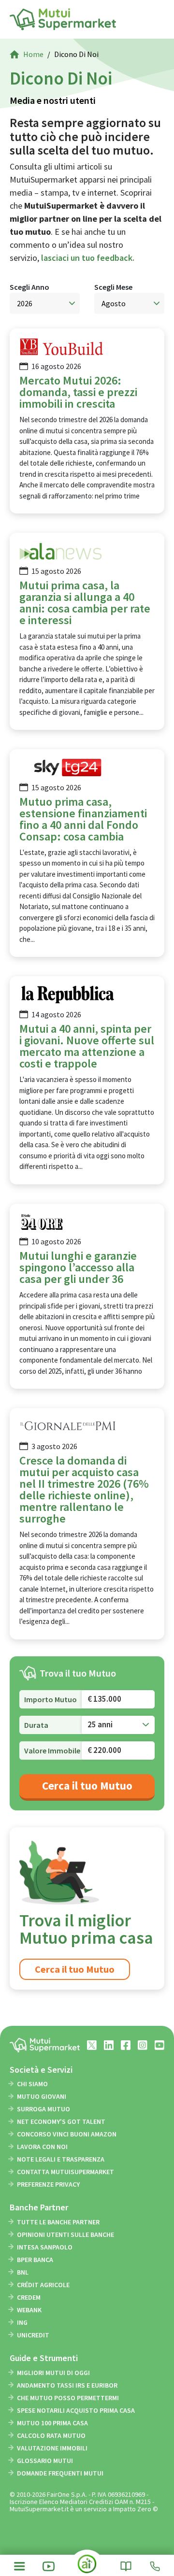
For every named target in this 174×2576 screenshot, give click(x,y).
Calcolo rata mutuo (51, 2435)
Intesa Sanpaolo (45, 2247)
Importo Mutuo (51, 1699)
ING (22, 2322)
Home (33, 54)
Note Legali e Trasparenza (61, 2159)
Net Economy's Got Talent (61, 2121)
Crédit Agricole (43, 2285)
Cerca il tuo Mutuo (87, 1786)
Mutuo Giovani (42, 2096)
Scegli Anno (29, 287)
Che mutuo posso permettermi (68, 2398)
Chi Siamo (32, 2084)
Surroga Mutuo (43, 2109)
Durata (36, 1725)
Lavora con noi (42, 2147)
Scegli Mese (113, 287)
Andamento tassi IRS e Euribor (67, 2385)
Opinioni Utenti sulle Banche (65, 2234)
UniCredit (33, 2335)
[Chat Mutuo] (87, 2568)
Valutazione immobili (52, 2448)
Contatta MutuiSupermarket (65, 2172)
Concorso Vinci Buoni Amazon (67, 2134)
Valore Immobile (52, 1751)
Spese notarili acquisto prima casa (76, 2410)
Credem (29, 2297)
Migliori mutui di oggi (53, 2373)
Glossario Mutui (45, 2461)
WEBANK (29, 2310)
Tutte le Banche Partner (58, 2222)
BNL (23, 2272)
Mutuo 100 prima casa (52, 2423)
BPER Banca (35, 2260)
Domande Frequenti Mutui (60, 2473)
